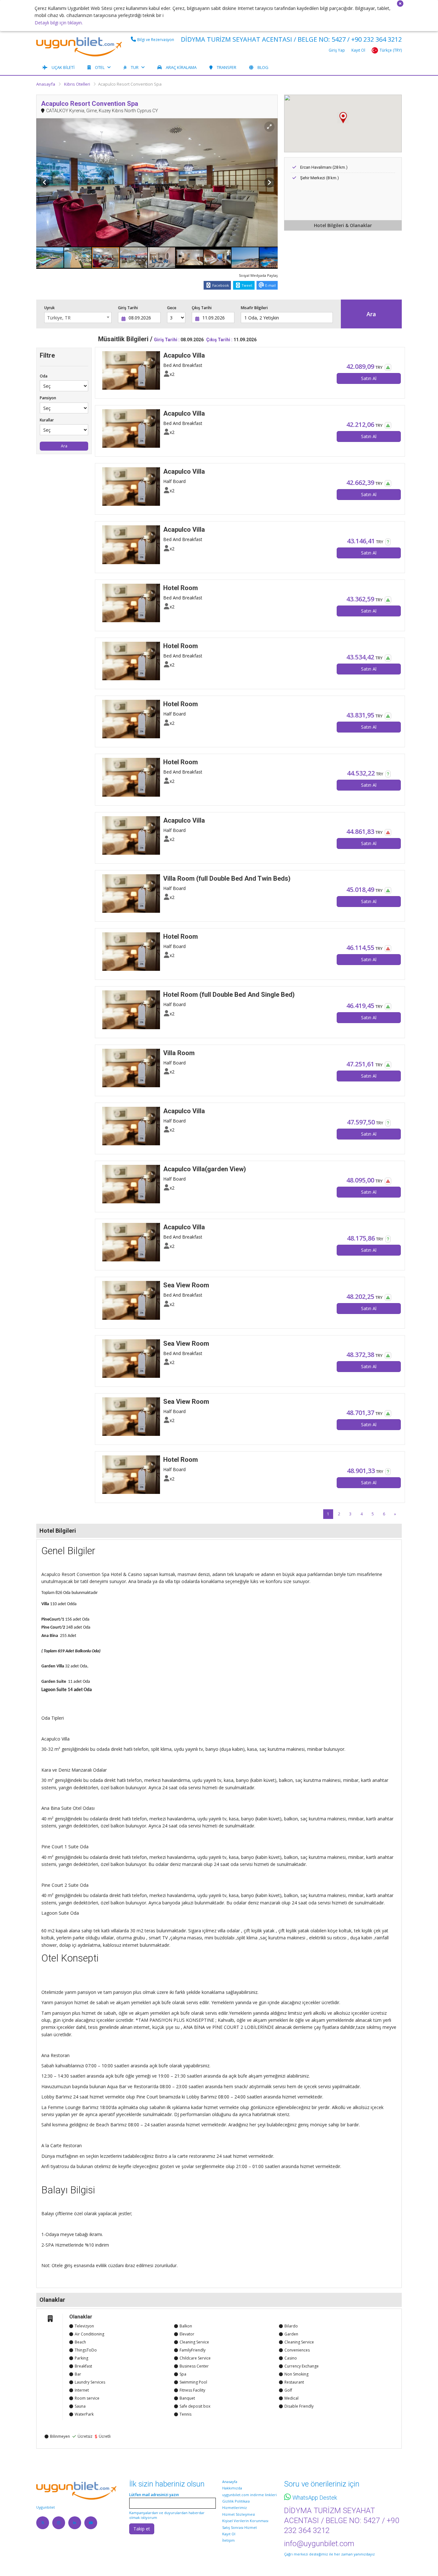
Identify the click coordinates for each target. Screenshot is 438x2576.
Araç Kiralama (181, 67)
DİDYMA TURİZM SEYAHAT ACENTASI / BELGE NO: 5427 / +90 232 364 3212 (291, 39)
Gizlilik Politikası (236, 2501)
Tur (135, 67)
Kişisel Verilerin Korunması (245, 2521)
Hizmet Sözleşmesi (239, 2514)
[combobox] (78, 318)
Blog (263, 67)
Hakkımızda (232, 2488)
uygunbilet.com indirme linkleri (249, 2495)
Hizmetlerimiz (235, 2508)
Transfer (227, 67)
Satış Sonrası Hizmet (240, 2527)
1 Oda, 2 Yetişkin (262, 318)
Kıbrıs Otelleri (77, 84)
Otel (100, 67)
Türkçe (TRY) (391, 50)
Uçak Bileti (63, 67)
